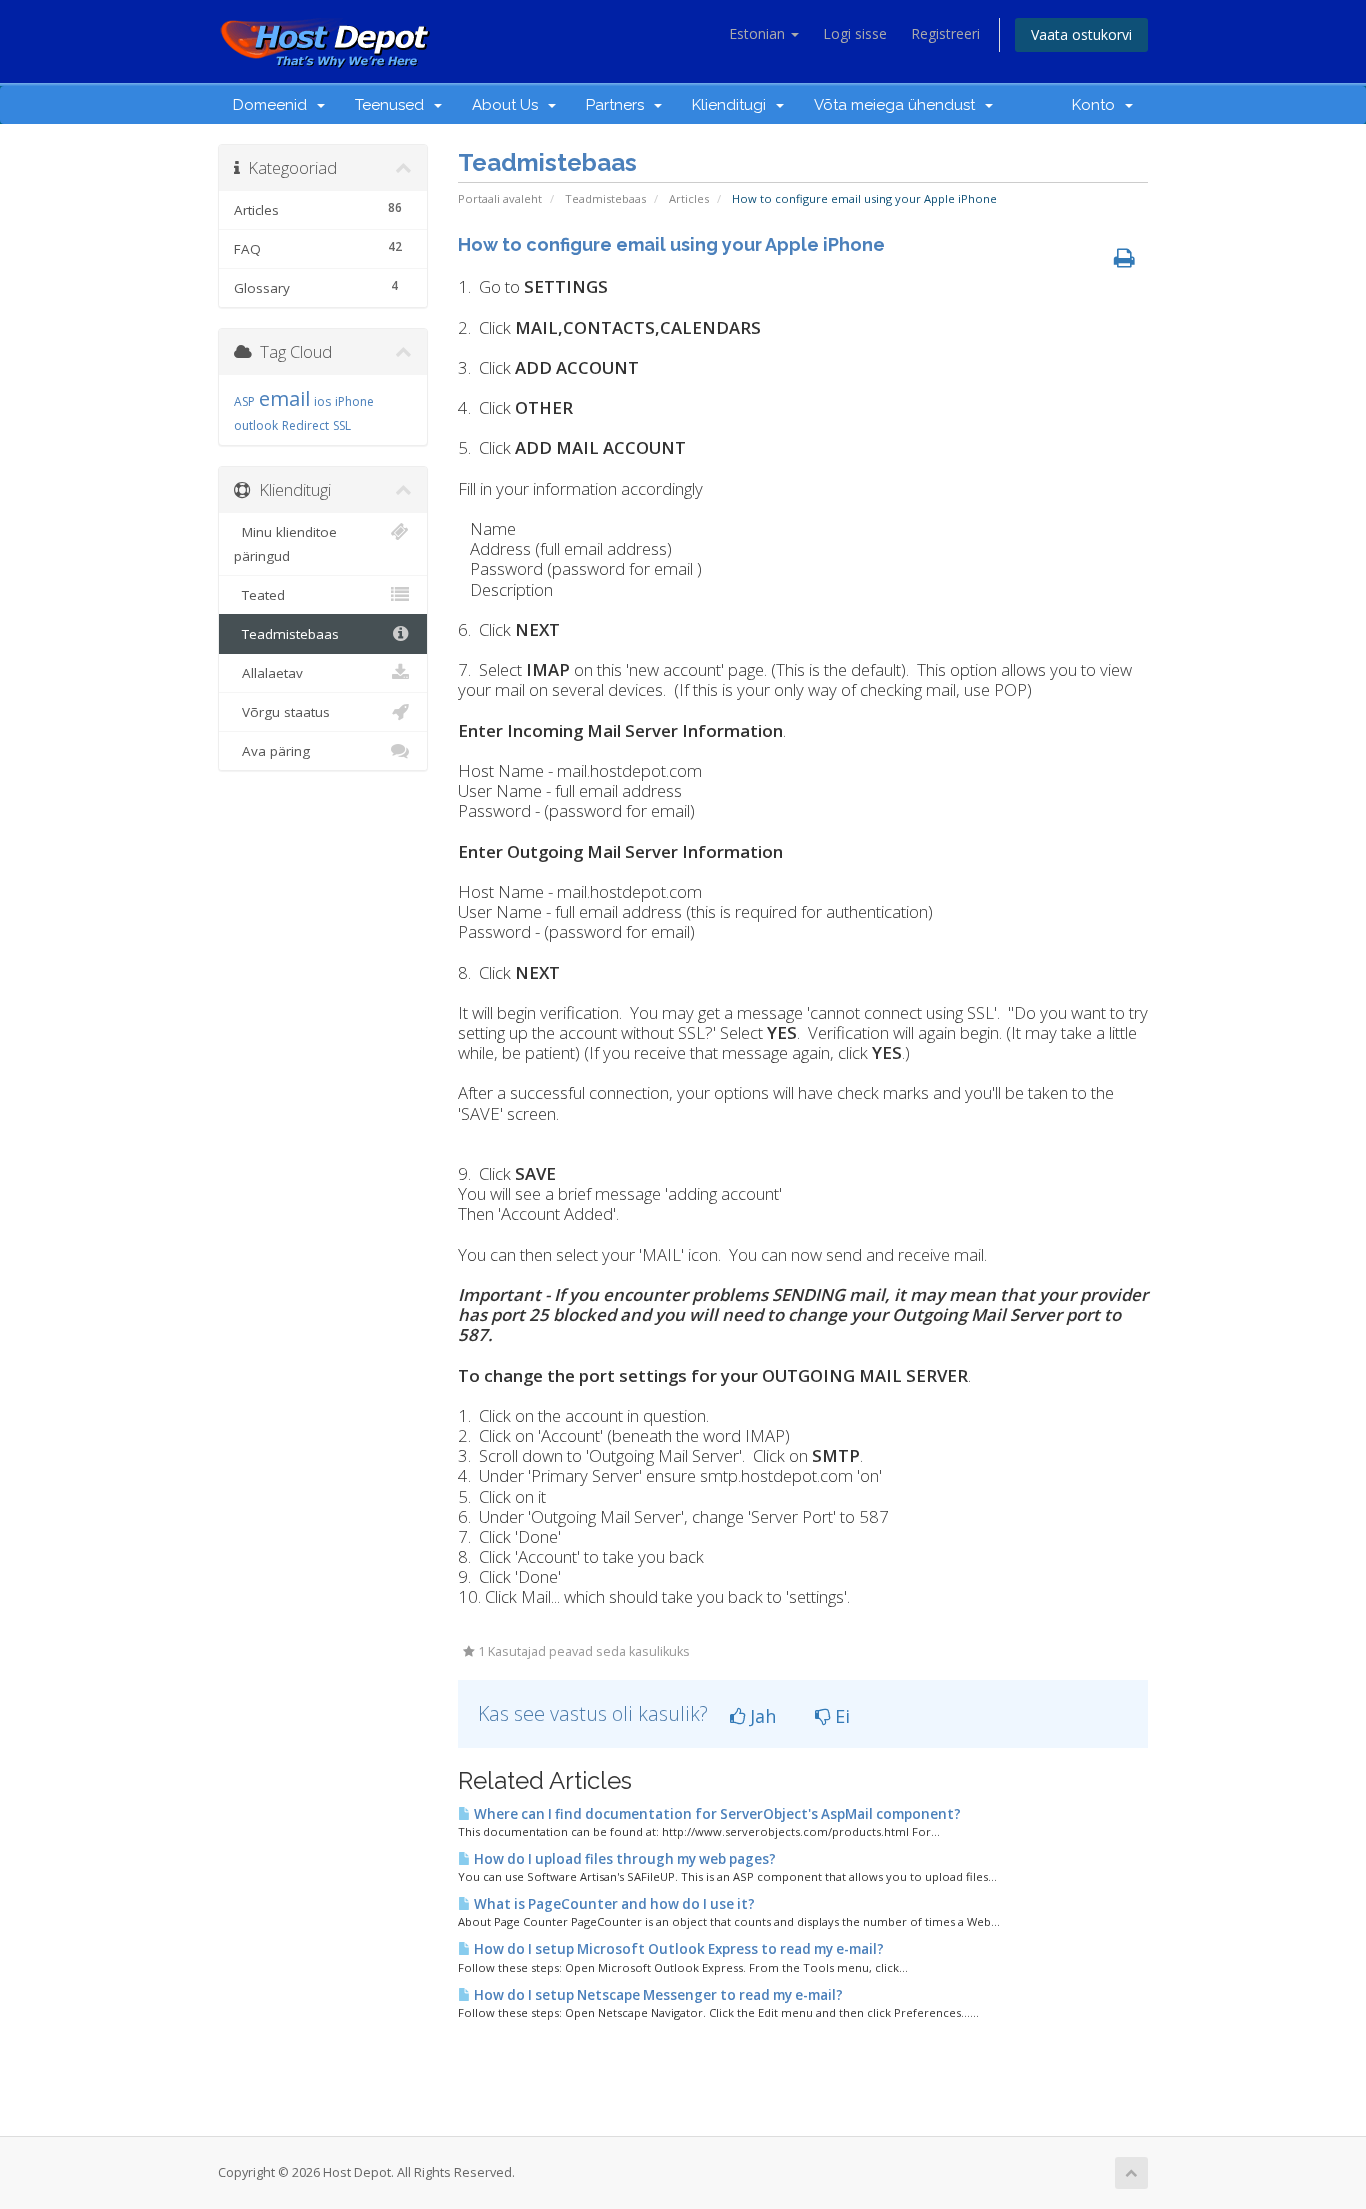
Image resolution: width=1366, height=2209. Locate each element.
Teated (259, 595)
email (284, 398)
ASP (244, 401)
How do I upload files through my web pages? (623, 1859)
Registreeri (945, 33)
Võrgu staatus (282, 712)
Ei (840, 1716)
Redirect (305, 425)
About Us (509, 105)
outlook (256, 425)
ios (322, 401)
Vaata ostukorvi (1081, 34)
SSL (342, 425)
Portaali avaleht (500, 198)
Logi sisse (855, 33)
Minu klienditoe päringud (285, 544)
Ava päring (272, 751)
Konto (1097, 105)
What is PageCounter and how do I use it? (613, 1904)
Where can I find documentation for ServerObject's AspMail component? (716, 1814)
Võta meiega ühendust (898, 105)
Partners (619, 105)
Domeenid (274, 105)
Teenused (393, 105)
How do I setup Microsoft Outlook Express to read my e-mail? (677, 1949)
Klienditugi (733, 105)
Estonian (759, 33)
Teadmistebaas (605, 198)
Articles (689, 198)
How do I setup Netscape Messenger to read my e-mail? (657, 1995)
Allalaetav (268, 673)
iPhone (354, 401)
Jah (760, 1716)
